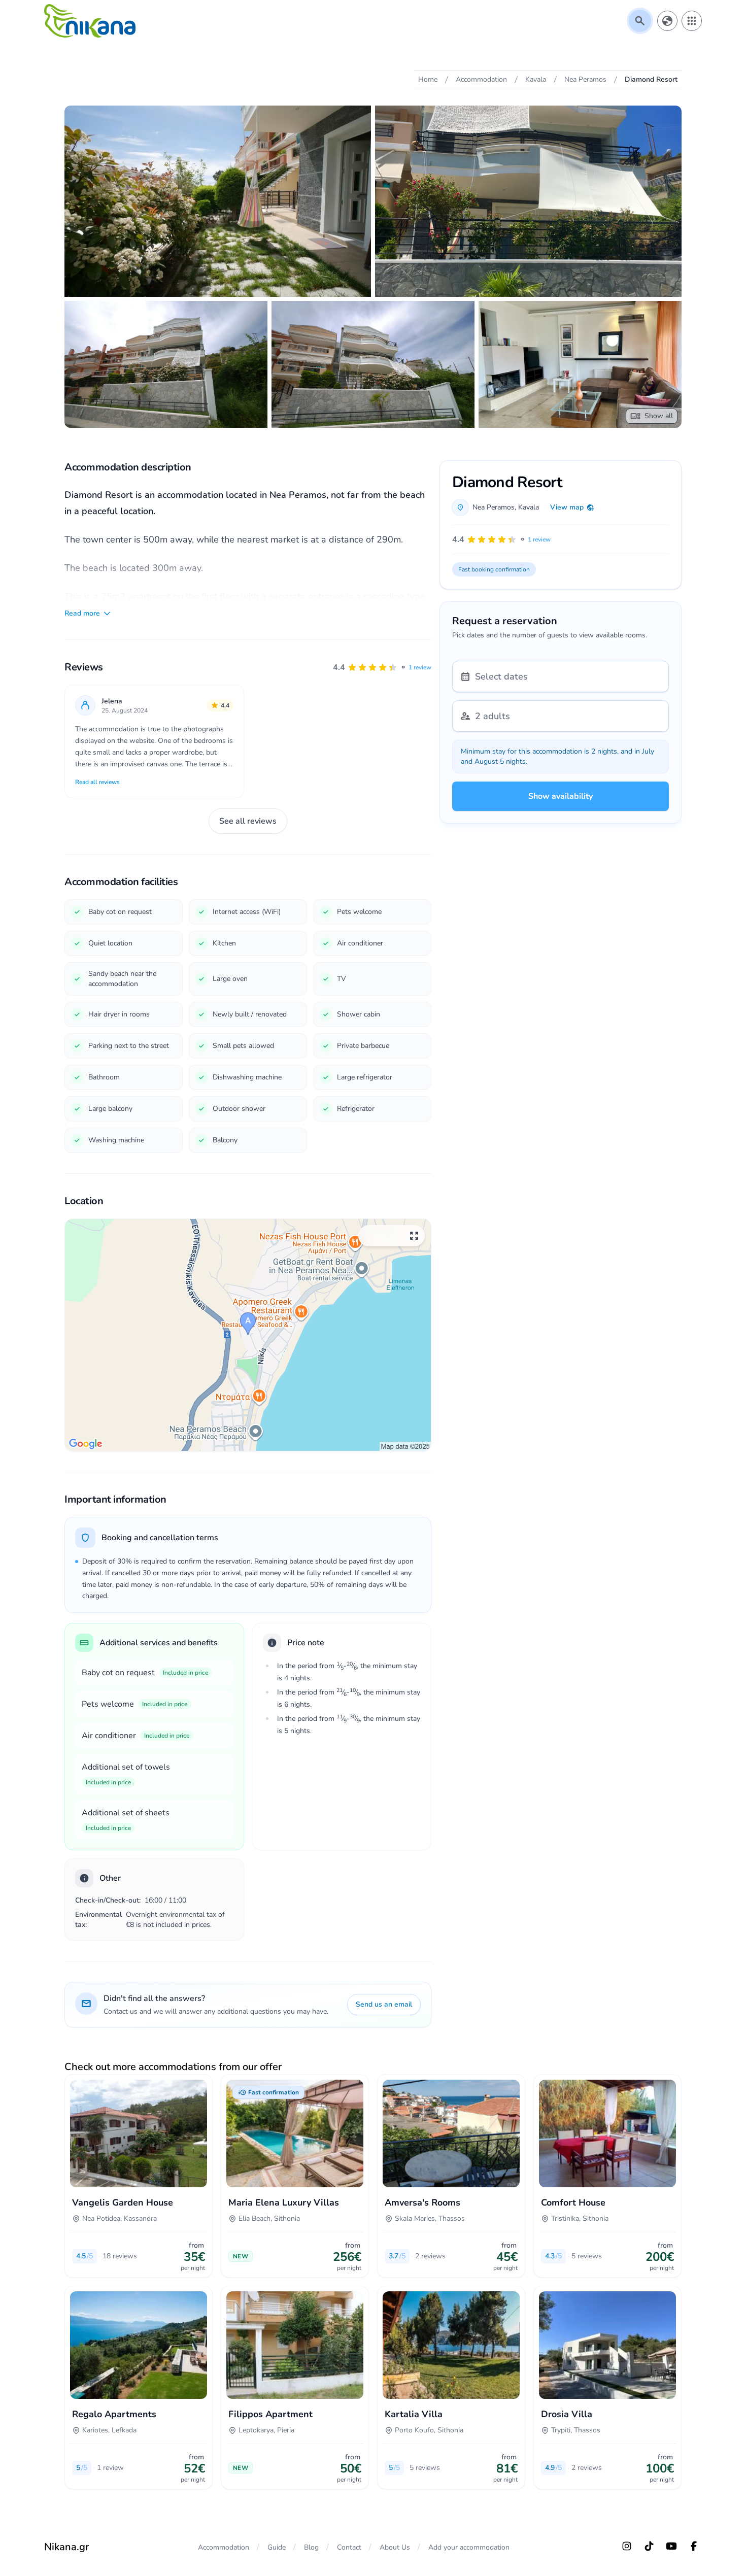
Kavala (529, 507)
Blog (311, 2547)
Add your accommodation (469, 2547)
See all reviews (248, 821)
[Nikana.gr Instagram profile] (627, 2546)
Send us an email (384, 2004)
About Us (395, 2547)
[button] (382, 667)
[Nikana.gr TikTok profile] (649, 2546)
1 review (420, 667)
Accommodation (224, 2547)
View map (567, 507)
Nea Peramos (494, 507)
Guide (277, 2547)
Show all (659, 416)
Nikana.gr (66, 2547)
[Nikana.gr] (90, 21)
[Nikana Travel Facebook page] (694, 2546)
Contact (349, 2547)
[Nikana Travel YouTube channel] (671, 2546)
